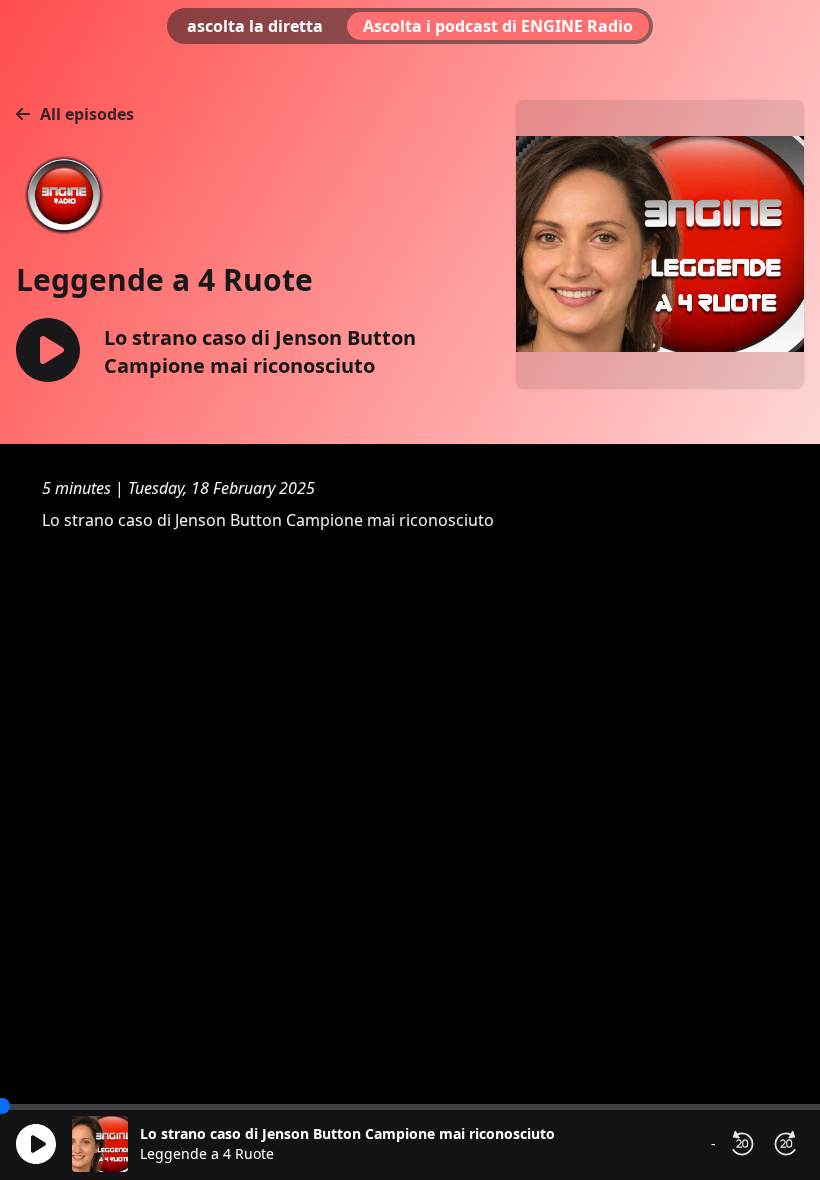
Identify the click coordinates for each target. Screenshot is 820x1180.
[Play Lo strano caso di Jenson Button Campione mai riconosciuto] (48, 351)
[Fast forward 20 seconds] (786, 1144)
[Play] (36, 1144)
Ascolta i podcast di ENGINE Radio (498, 26)
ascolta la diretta (255, 26)
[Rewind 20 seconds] (742, 1144)
